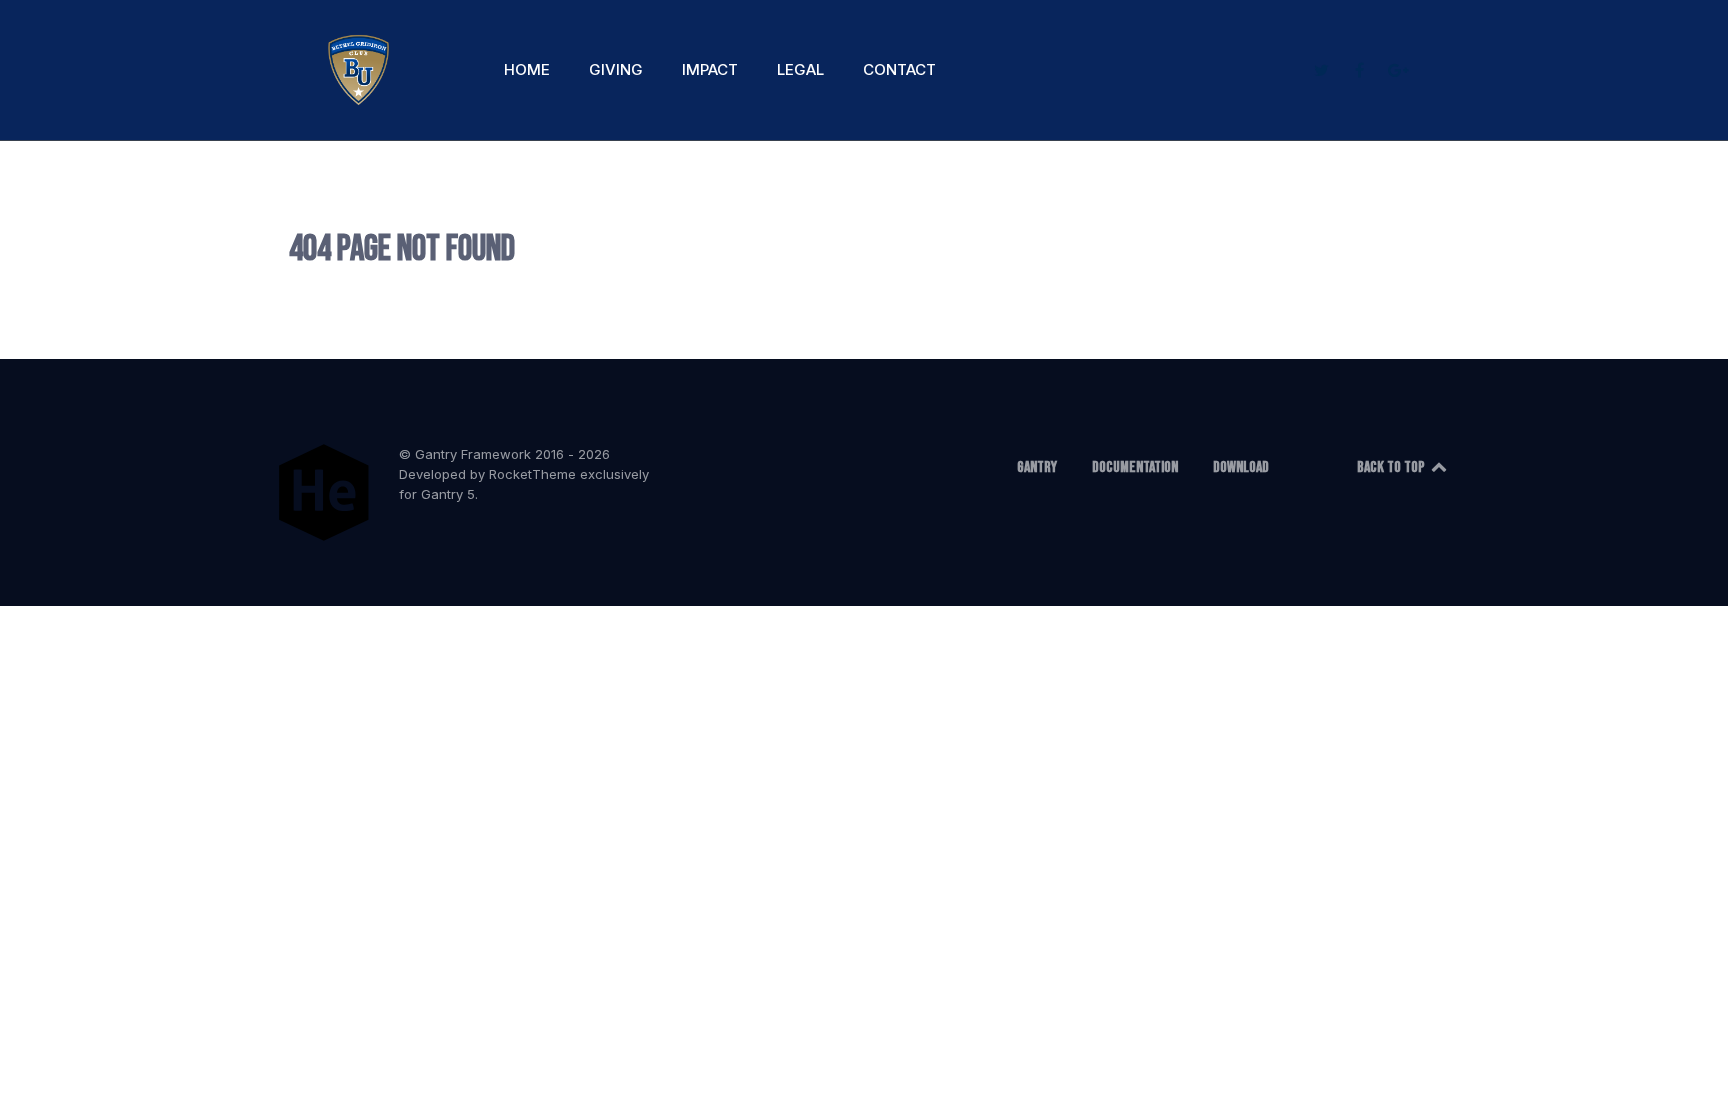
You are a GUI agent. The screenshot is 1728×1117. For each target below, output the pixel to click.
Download (1241, 467)
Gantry (1037, 467)
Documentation (1135, 467)
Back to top (1392, 467)
